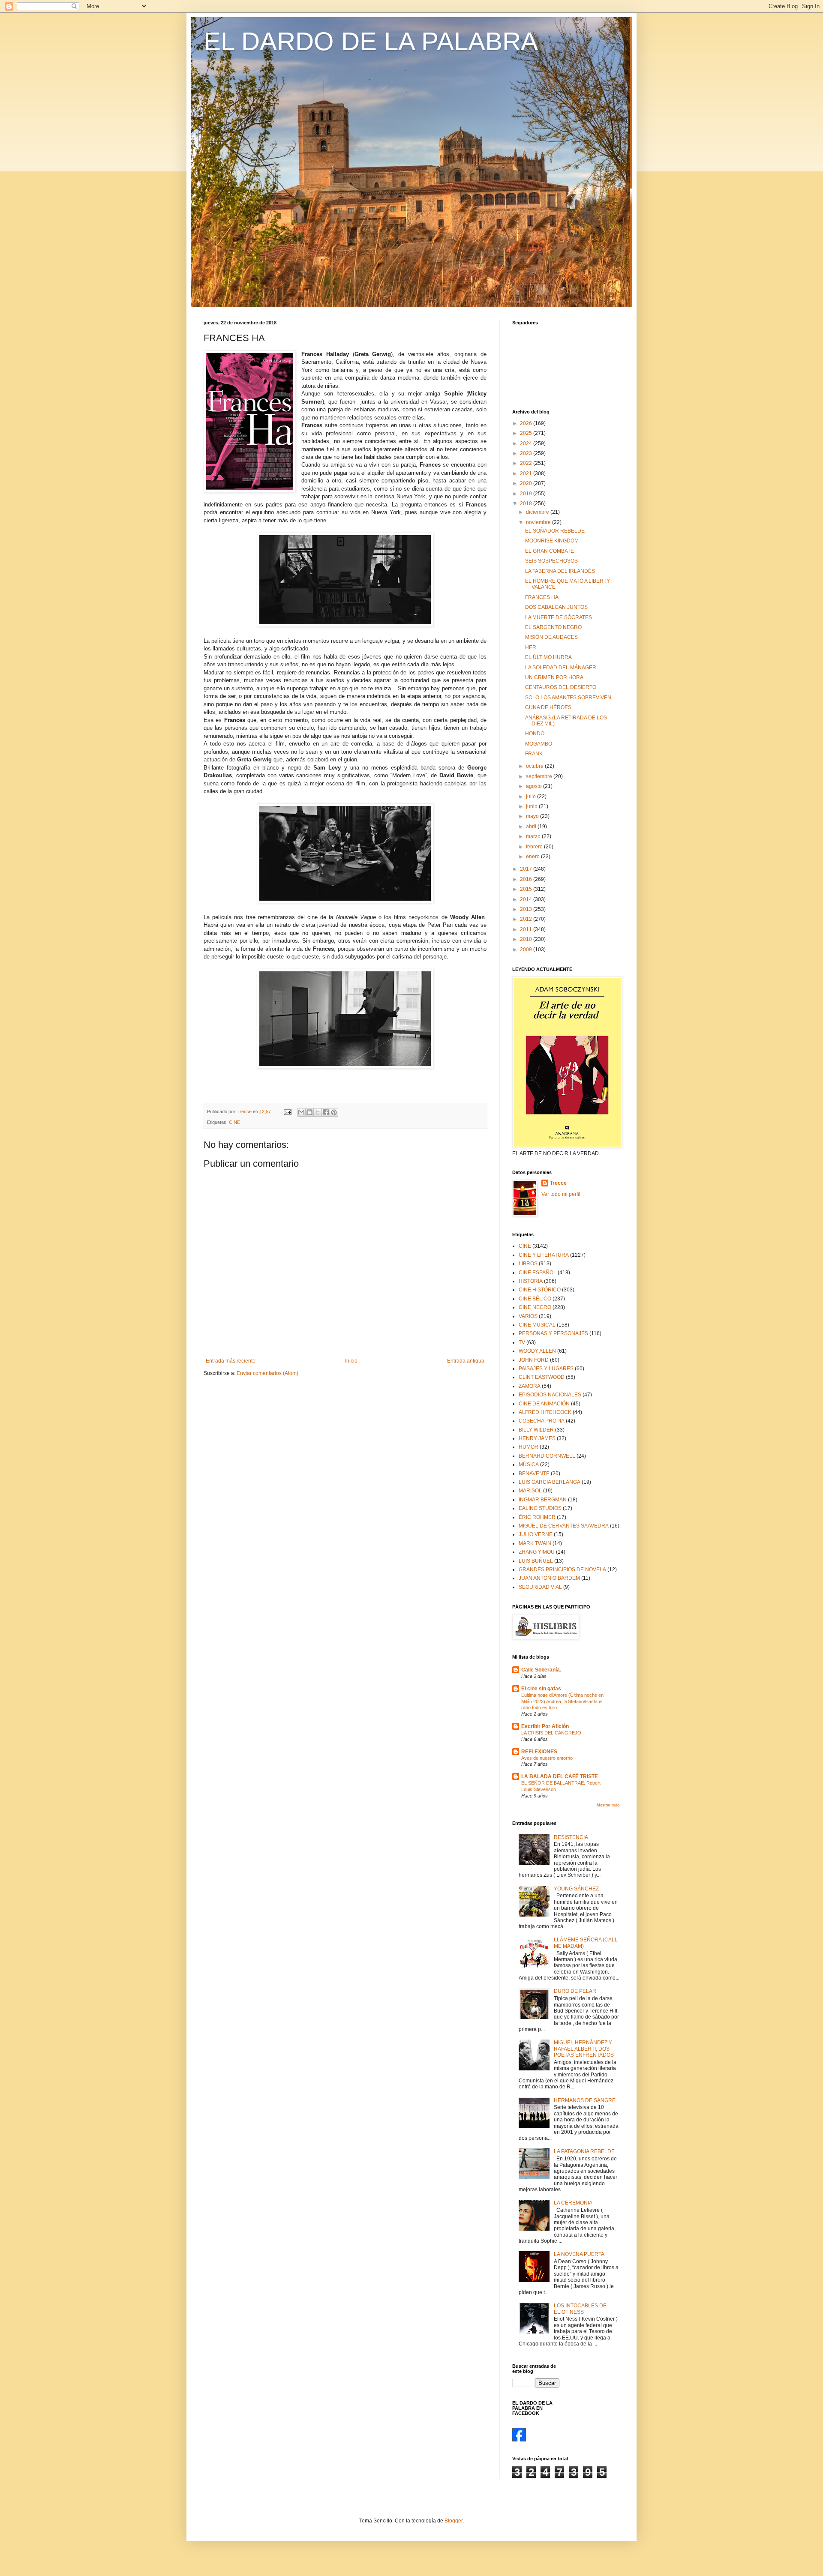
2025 (527, 433)
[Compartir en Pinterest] (334, 1112)
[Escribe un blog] (309, 1112)
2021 (527, 473)
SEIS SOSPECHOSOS (551, 561)
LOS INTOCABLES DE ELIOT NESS (580, 2309)
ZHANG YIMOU (537, 1552)
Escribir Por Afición (545, 1726)
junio (532, 806)
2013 (527, 909)
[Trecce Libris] (519, 2440)
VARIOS (528, 1316)
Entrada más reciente (231, 1361)
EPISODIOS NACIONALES (550, 1395)
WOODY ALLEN (537, 1351)
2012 (527, 919)
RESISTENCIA (571, 1837)
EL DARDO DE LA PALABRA (371, 41)
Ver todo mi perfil (561, 1194)
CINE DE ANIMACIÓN (544, 1404)
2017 (527, 869)
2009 (527, 950)
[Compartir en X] (318, 1112)
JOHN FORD (534, 1360)
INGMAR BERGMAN (543, 1500)
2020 (527, 483)
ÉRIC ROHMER (537, 1517)
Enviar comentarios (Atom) (267, 1373)
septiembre (540, 776)
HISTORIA (531, 1281)
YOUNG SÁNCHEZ (576, 1889)
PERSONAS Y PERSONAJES (553, 1333)
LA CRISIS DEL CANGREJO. (552, 1733)
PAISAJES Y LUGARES (546, 1369)
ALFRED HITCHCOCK (545, 1412)
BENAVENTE (534, 1474)
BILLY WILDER (536, 1430)
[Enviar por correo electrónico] (301, 1112)
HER (531, 647)
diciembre (538, 512)
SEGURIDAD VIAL (540, 1587)
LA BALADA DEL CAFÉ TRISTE (560, 1776)
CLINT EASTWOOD (542, 1377)
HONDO (535, 734)
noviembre (539, 522)
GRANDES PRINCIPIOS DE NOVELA (562, 1570)
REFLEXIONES (539, 1752)
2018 (527, 503)
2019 (527, 494)
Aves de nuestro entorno (547, 1758)
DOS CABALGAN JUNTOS (556, 607)
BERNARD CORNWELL (547, 1456)
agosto (535, 786)
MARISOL (530, 1491)
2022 (527, 463)
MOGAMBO (539, 744)
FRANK (534, 754)
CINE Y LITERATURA (544, 1255)
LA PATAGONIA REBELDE (584, 2151)
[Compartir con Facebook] (326, 1112)
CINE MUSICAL (537, 1325)
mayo (533, 816)
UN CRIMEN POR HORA (554, 677)
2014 (527, 899)
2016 (527, 879)
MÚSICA (529, 1465)
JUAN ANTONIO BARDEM (549, 1578)
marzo (534, 836)
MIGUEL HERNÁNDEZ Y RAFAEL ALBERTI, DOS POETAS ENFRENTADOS (584, 2049)
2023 (527, 453)
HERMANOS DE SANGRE (585, 2100)
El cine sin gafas (541, 1689)
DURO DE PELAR (575, 1991)
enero (533, 857)
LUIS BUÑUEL (536, 1561)
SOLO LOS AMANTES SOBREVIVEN (568, 698)
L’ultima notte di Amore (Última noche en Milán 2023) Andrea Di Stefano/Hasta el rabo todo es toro (562, 1701)
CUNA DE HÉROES (548, 707)
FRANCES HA (542, 597)
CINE (234, 1122)
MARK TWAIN (535, 1543)
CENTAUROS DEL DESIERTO (561, 687)
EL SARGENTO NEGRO (553, 627)
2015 (527, 889)
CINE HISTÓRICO (540, 1290)
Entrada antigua (466, 1361)
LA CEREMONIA (573, 2203)
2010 (527, 939)
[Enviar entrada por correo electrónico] (287, 1111)
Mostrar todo (608, 1805)
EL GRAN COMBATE (550, 551)
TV (522, 1342)
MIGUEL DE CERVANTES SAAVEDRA (564, 1526)
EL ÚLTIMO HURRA (548, 657)
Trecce (558, 1183)
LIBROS (528, 1264)
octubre (535, 766)
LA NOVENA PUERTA (579, 2254)
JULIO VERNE (536, 1534)
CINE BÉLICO (535, 1299)
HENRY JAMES (537, 1438)
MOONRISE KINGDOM (552, 541)
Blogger (454, 2521)
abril (532, 827)
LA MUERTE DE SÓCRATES (559, 617)
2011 (527, 929)
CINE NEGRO (535, 1307)
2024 (527, 443)
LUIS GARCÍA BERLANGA (550, 1482)
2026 (527, 423)
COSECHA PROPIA (542, 1421)
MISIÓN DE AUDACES (551, 637)
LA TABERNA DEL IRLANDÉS (560, 571)
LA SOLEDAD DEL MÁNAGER (561, 668)
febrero (535, 847)
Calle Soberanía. (541, 1670)
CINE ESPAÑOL (538, 1273)
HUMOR (529, 1447)
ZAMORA (530, 1386)
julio (532, 797)
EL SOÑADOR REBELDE (555, 531)
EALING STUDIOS (540, 1508)
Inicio (351, 1361)
